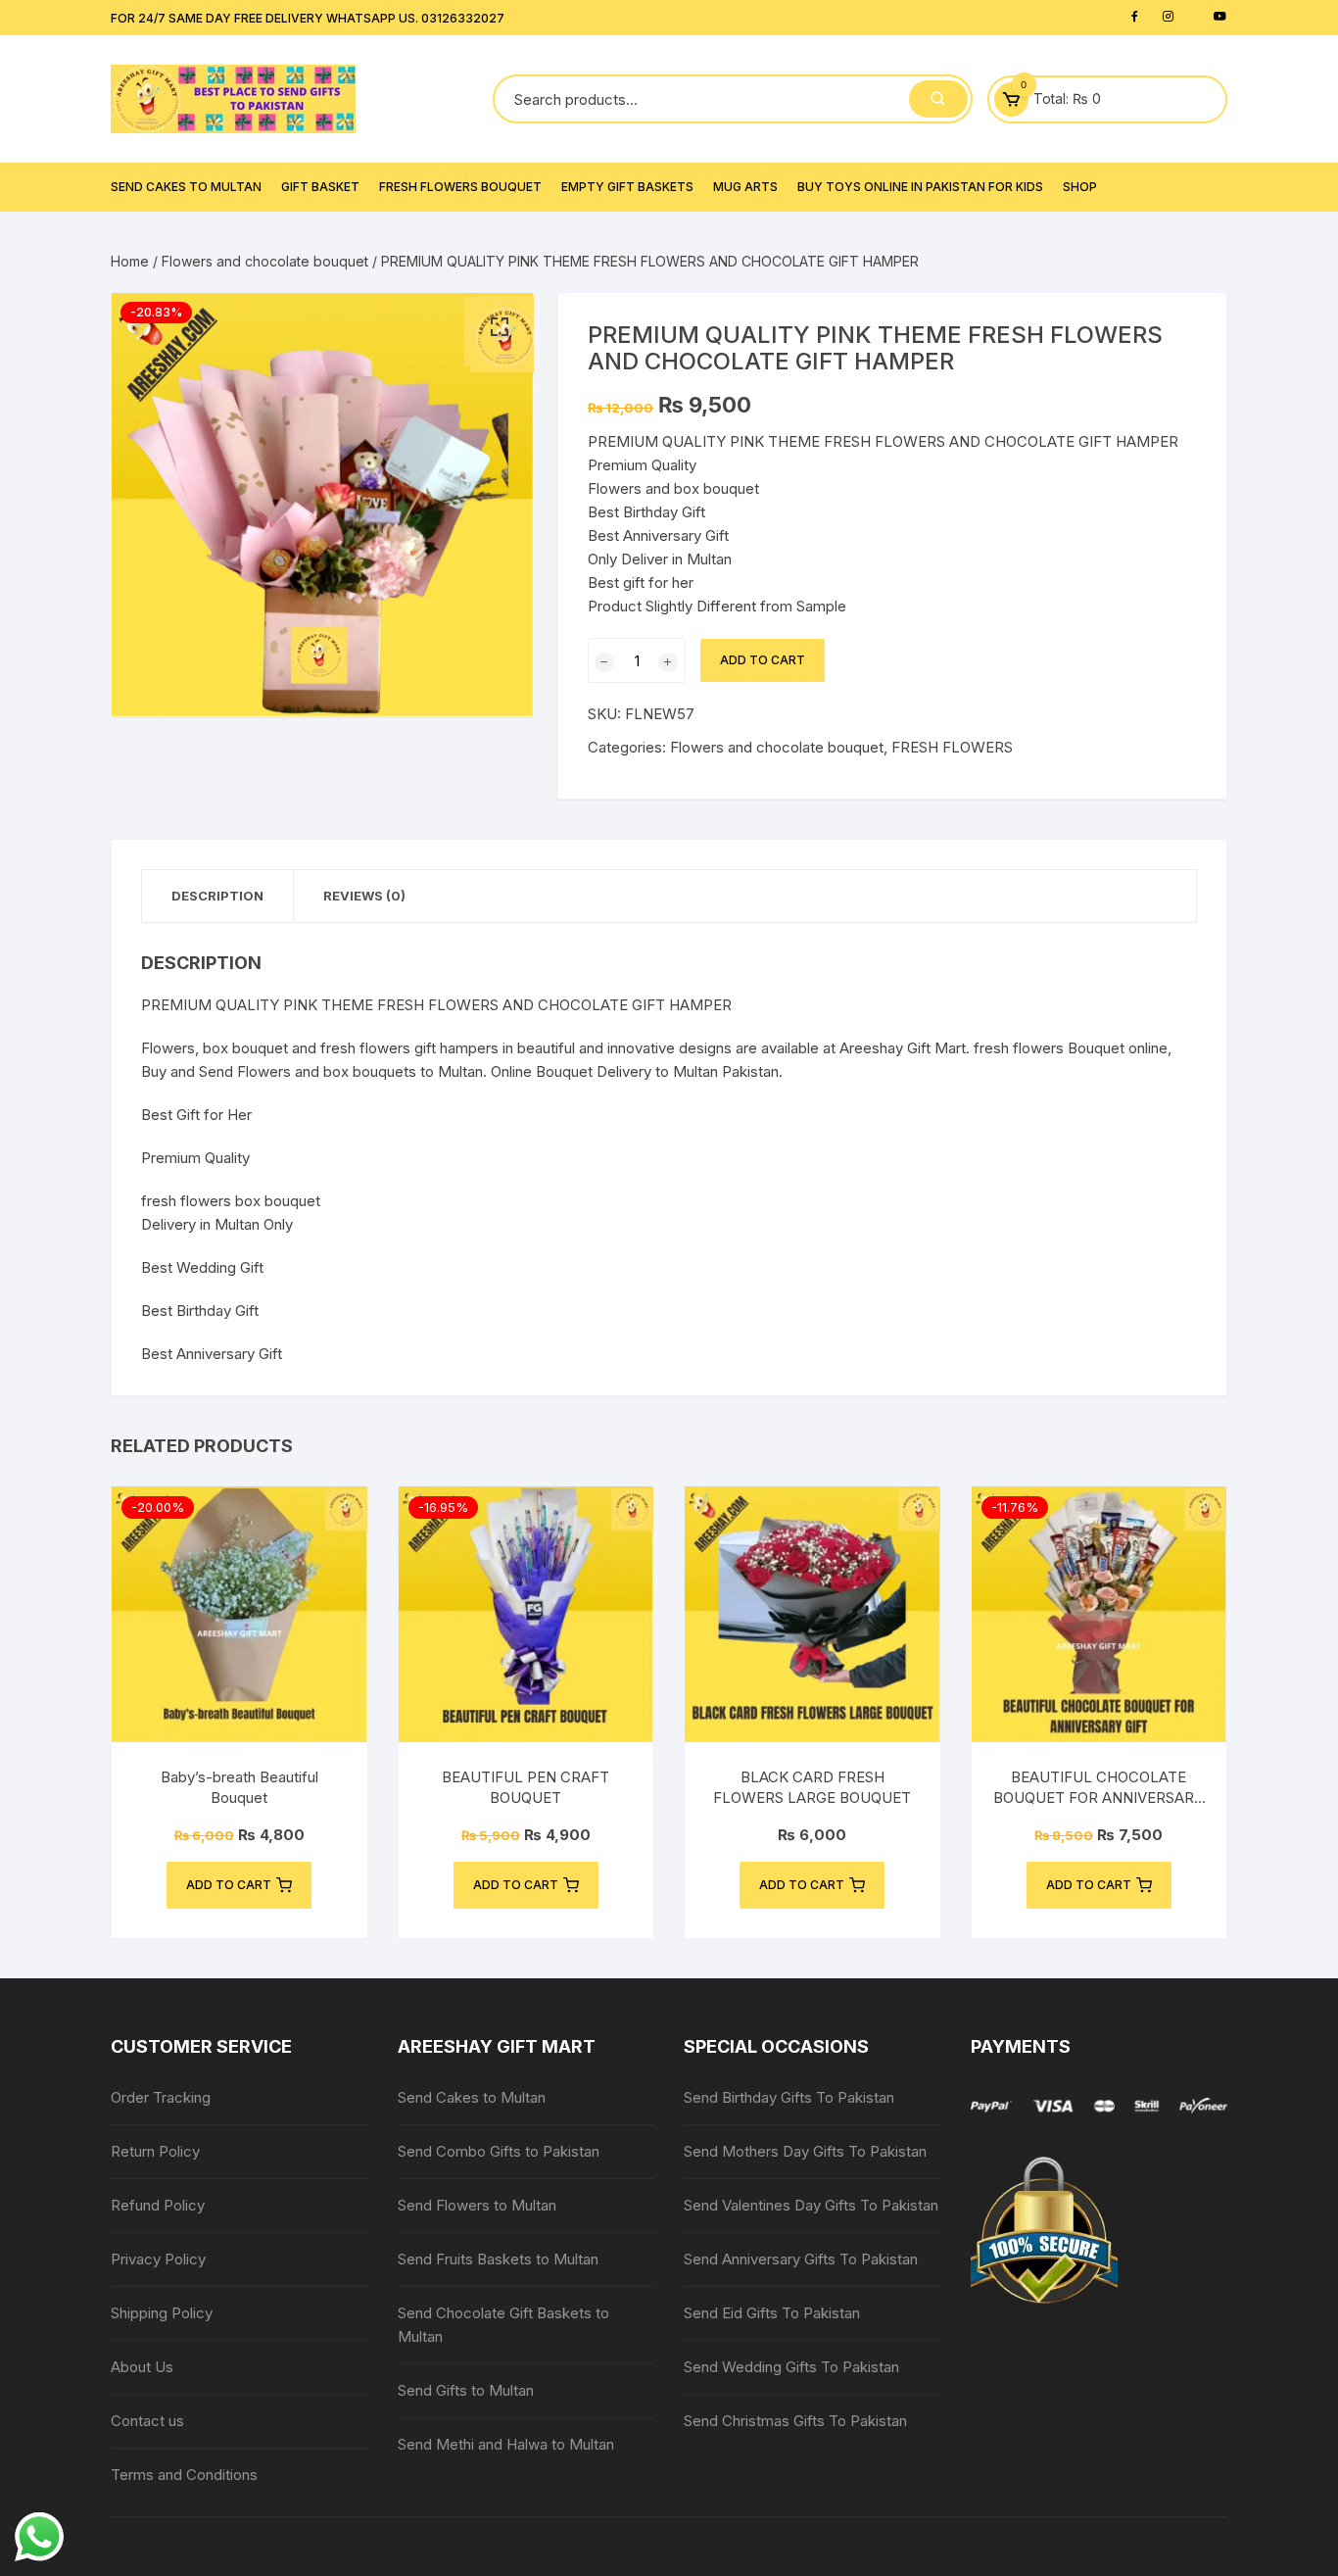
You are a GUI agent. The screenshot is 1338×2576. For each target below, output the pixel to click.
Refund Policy (158, 2205)
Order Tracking (161, 2097)
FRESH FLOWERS (952, 747)
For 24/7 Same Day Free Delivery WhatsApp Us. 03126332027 (308, 18)
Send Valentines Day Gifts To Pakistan (811, 2205)
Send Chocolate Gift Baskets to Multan (503, 2325)
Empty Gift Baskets (627, 187)
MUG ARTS (745, 187)
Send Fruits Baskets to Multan (498, 2259)
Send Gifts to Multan (466, 2390)
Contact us (147, 2421)
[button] (500, 327)
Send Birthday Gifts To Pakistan (789, 2097)
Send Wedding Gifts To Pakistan (791, 2367)
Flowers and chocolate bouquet (265, 261)
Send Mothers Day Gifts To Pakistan (805, 2151)
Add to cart (763, 660)
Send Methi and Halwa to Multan (506, 2444)
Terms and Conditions (184, 2475)
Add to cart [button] (229, 1885)
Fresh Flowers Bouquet (460, 187)
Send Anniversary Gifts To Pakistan (801, 2259)
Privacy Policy (158, 2259)
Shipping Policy (162, 2313)
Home (130, 261)
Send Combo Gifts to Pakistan (499, 2151)
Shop (1080, 187)
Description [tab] (217, 896)
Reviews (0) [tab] (364, 896)
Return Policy (155, 2151)
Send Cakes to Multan (186, 187)
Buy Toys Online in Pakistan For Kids (920, 187)
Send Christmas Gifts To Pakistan (795, 2421)
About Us (142, 2367)
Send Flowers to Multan (477, 2205)
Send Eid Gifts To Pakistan (772, 2313)
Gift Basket (320, 187)
